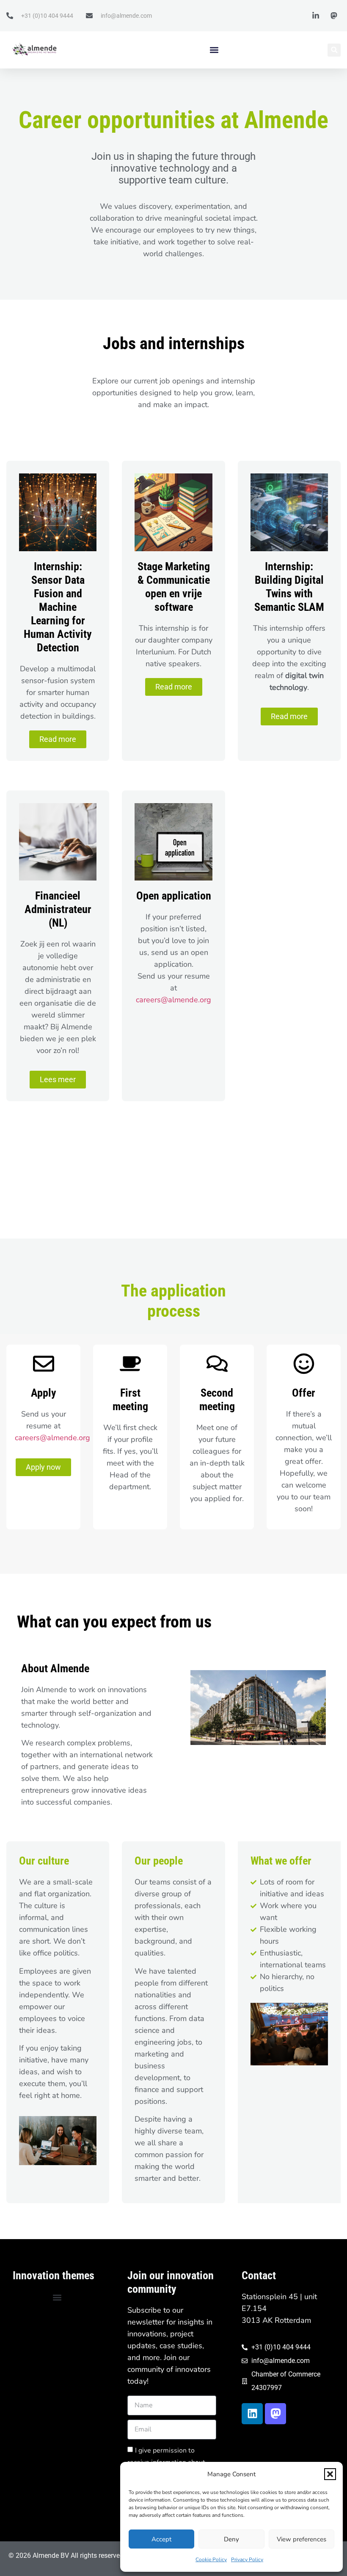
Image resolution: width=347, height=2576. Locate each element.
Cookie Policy (211, 2560)
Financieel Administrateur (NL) (58, 909)
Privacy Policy (247, 2560)
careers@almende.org (173, 1000)
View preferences (302, 2539)
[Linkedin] (252, 2414)
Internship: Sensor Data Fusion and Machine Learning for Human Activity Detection (58, 607)
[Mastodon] (275, 2414)
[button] (330, 2474)
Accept (161, 2539)
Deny (231, 2539)
